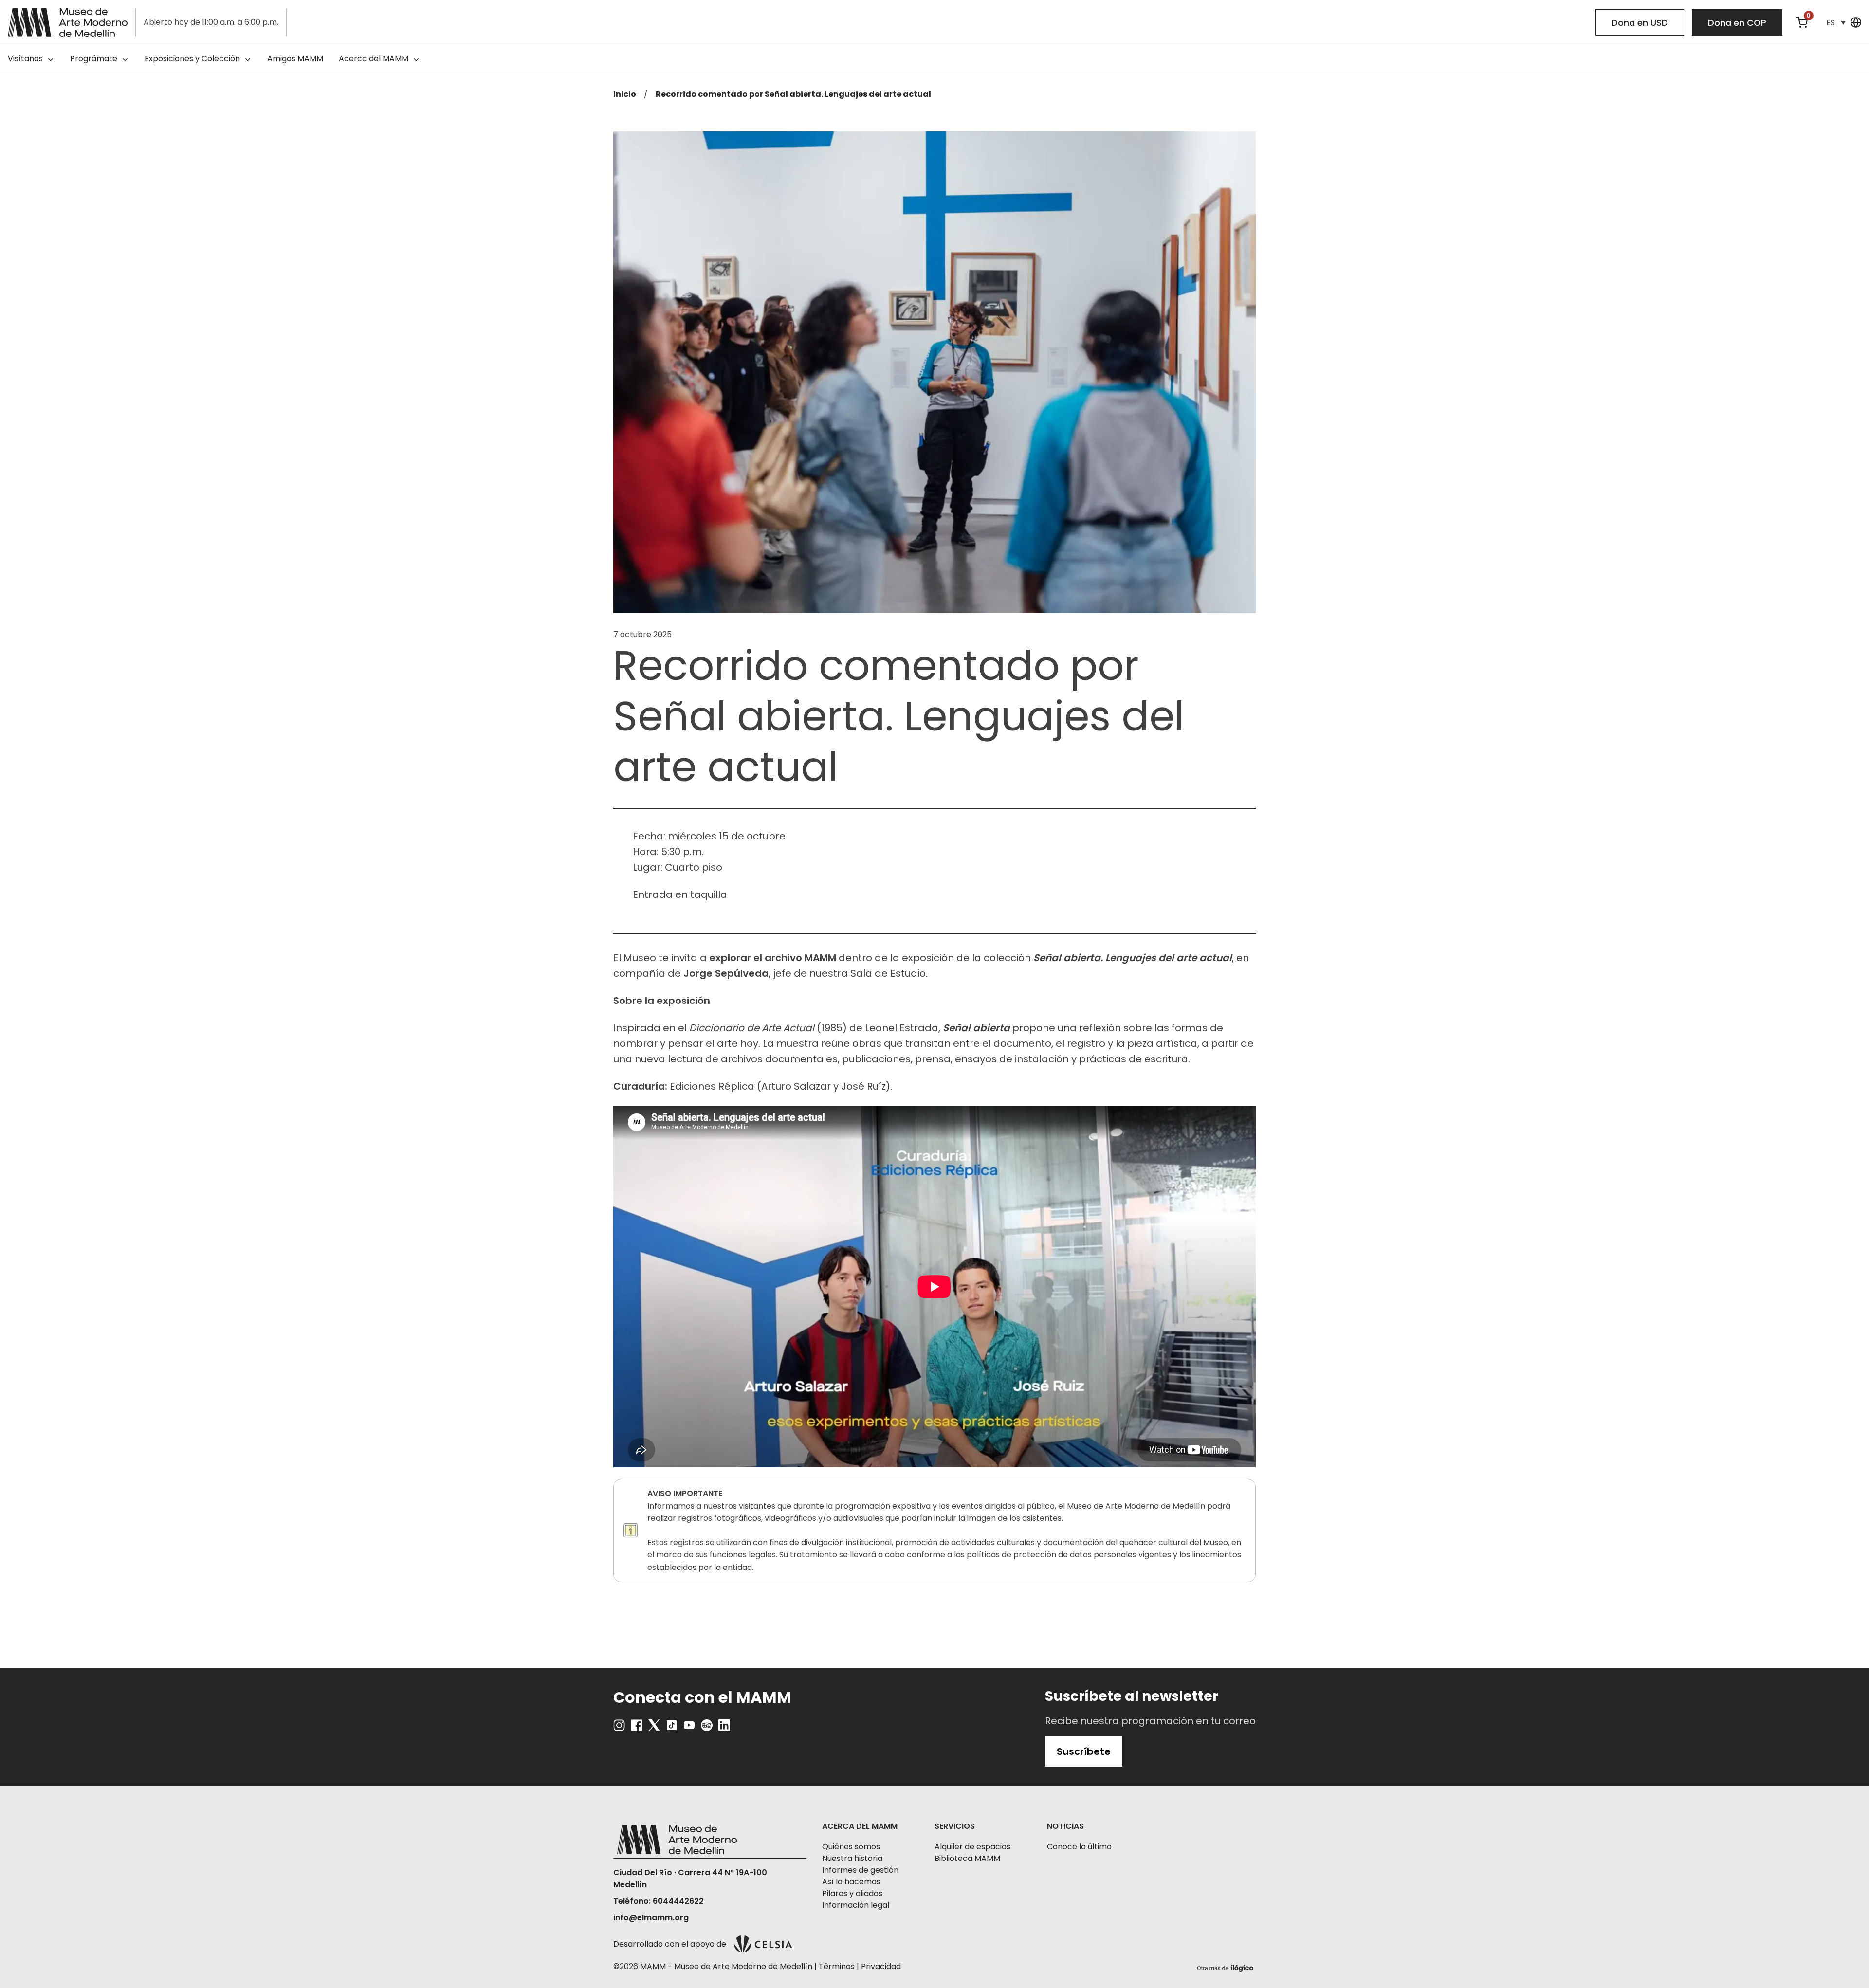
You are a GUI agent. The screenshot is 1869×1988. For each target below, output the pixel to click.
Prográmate (94, 59)
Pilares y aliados (852, 1893)
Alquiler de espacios (972, 1847)
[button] (1836, 23)
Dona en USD (1640, 23)
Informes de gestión (860, 1870)
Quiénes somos (851, 1847)
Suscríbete (1084, 1751)
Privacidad (881, 1966)
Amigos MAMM (295, 59)
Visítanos (25, 59)
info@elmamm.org (651, 1918)
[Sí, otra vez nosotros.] (1227, 1966)
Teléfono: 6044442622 (659, 1901)
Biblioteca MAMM (967, 1858)
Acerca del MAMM (374, 59)
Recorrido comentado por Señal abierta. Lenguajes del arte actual (793, 94)
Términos (837, 1966)
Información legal (856, 1905)
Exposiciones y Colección (192, 59)
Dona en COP (1737, 23)
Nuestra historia (852, 1858)
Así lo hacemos (851, 1882)
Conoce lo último (1079, 1847)
